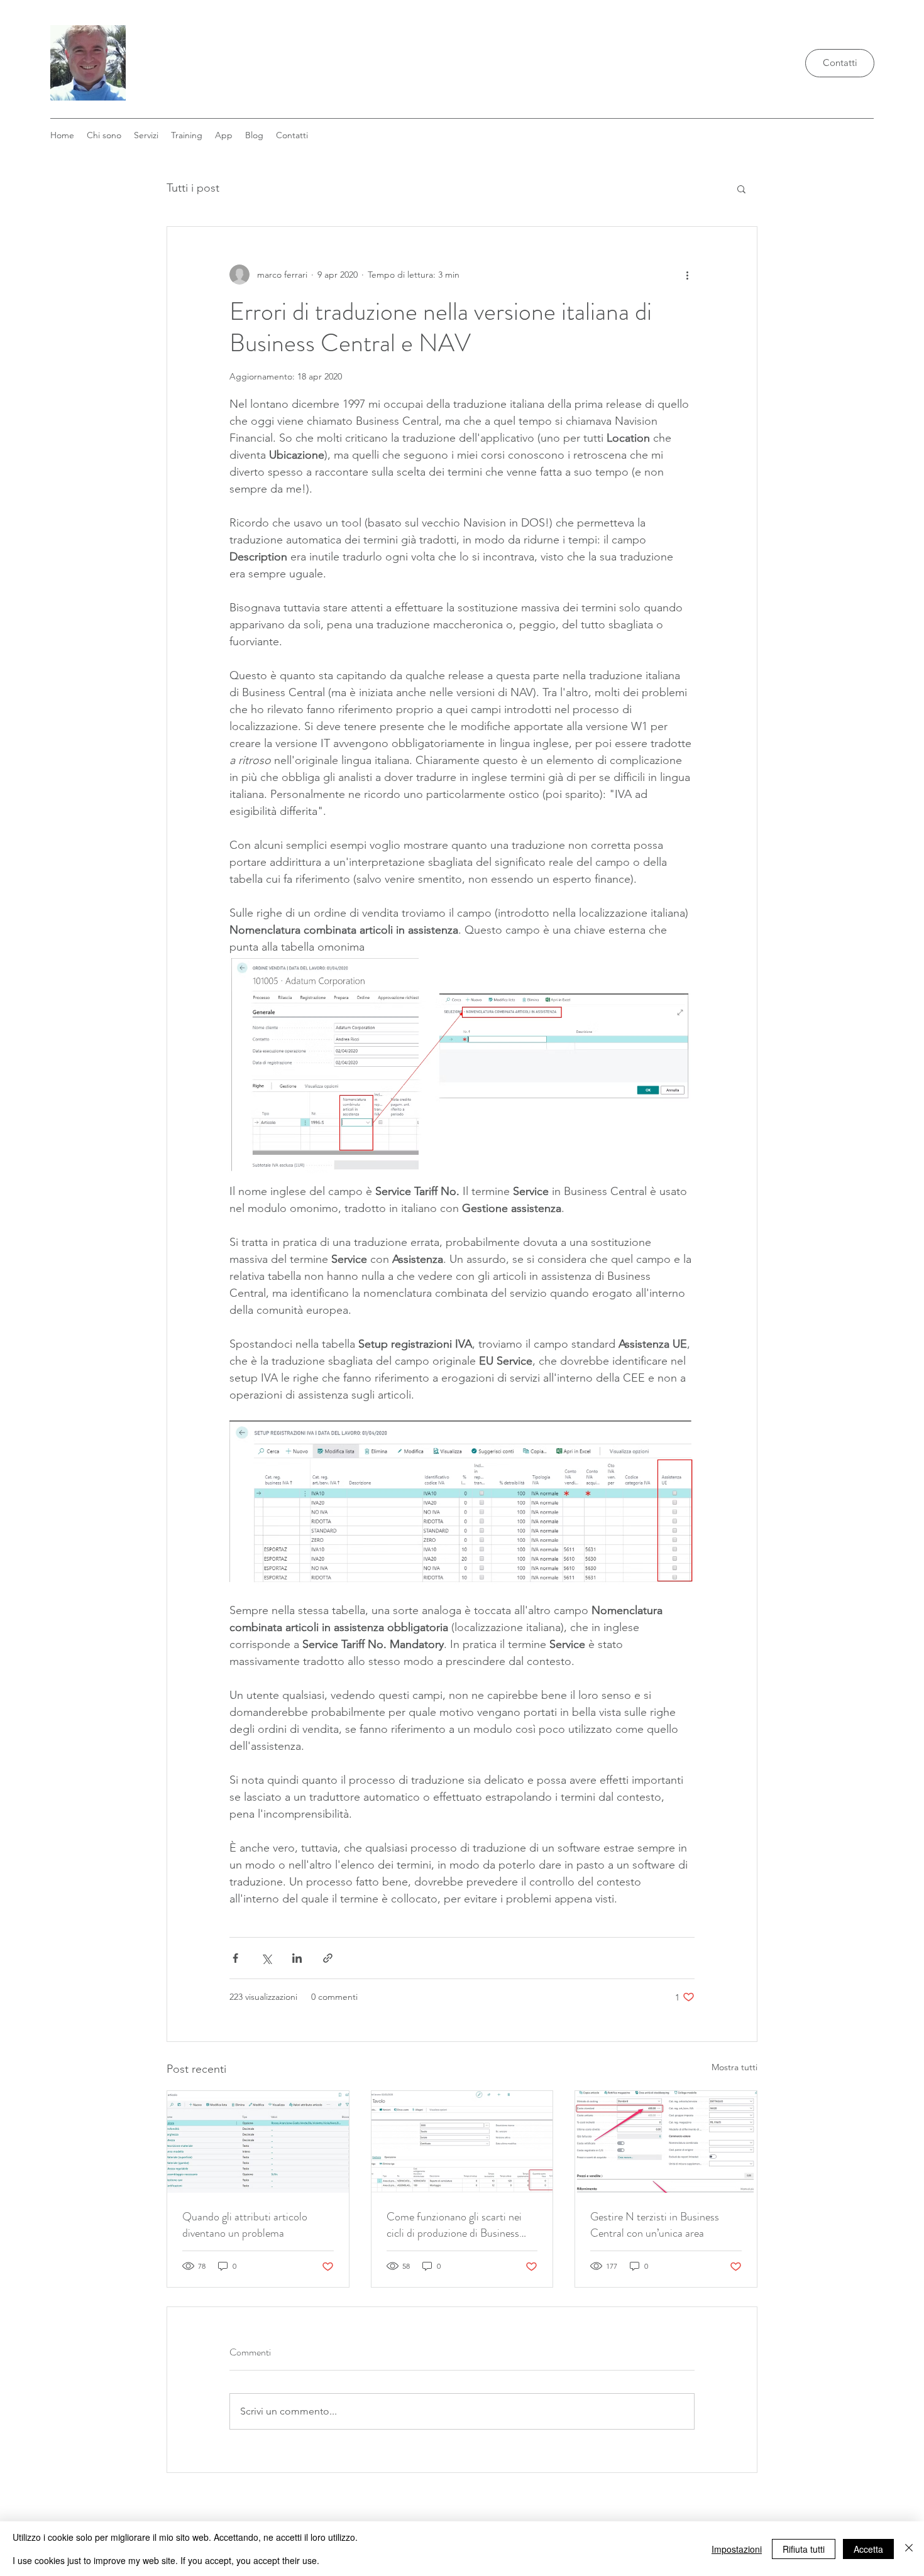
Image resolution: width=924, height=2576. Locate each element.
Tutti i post (193, 188)
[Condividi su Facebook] (235, 1958)
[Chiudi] (909, 2549)
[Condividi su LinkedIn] (297, 1958)
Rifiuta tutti (804, 2549)
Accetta (868, 2549)
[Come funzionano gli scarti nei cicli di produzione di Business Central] (462, 2142)
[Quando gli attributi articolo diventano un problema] (258, 2142)
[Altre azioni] (687, 275)
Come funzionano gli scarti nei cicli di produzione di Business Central (454, 2225)
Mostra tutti (734, 2067)
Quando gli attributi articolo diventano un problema (245, 2225)
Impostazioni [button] (737, 2549)
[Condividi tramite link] (328, 1958)
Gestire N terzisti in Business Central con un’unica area (655, 2225)
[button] (224, 135)
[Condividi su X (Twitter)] (266, 1958)
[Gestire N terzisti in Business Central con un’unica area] (666, 2142)
